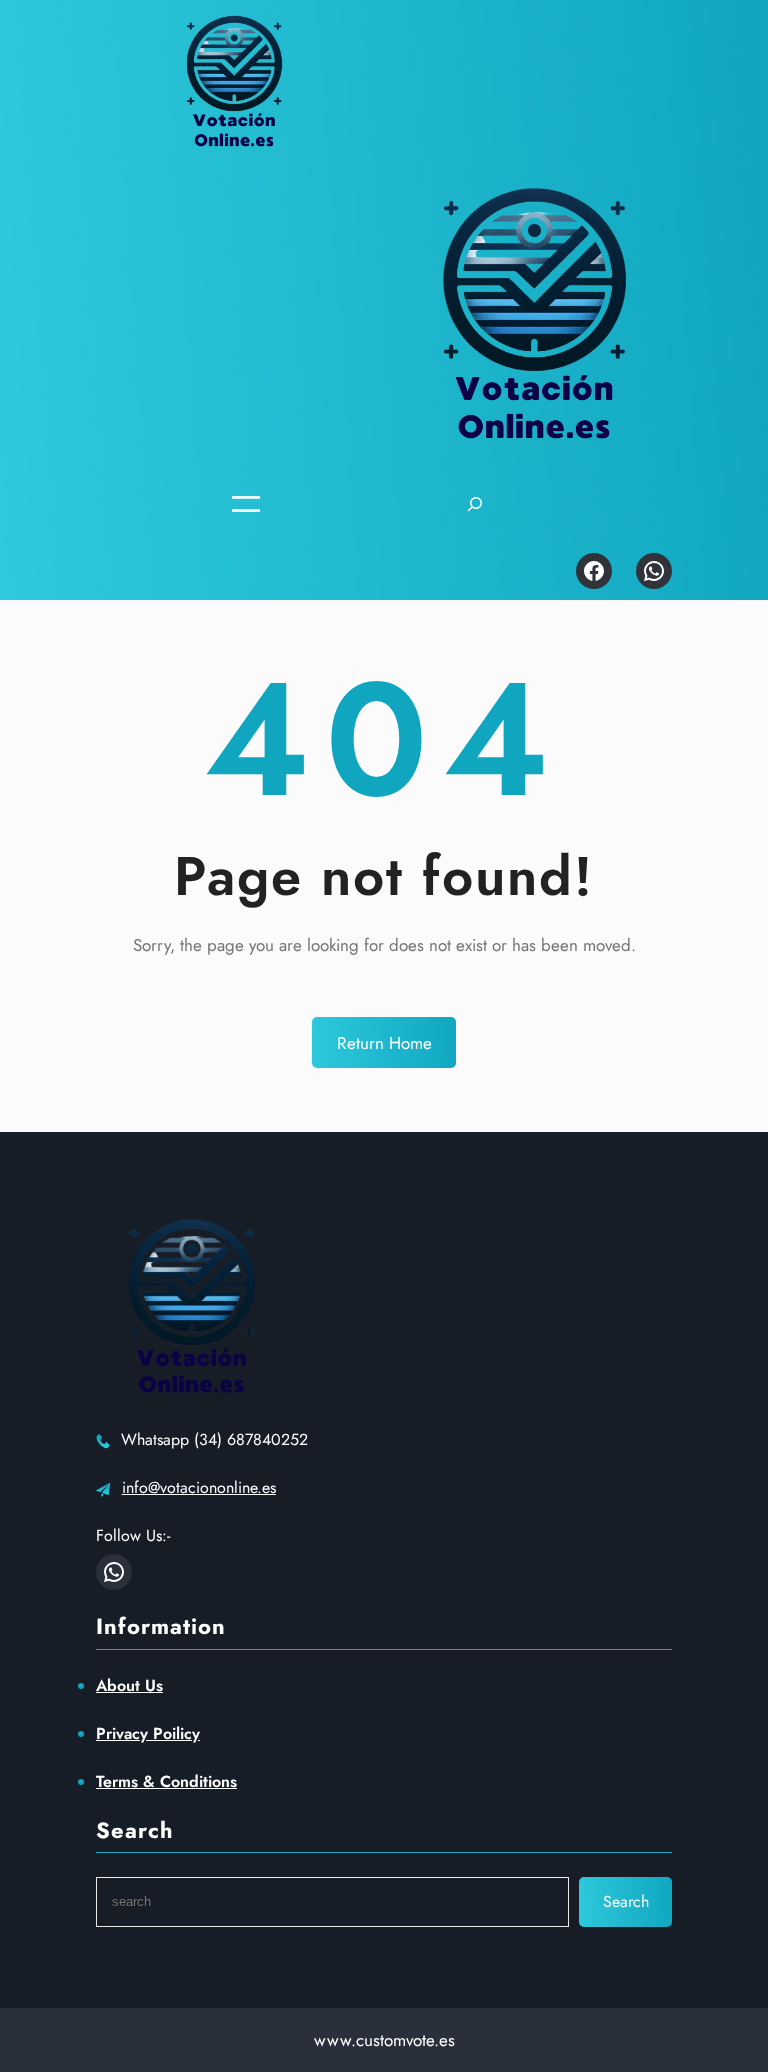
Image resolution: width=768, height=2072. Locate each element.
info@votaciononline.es (199, 1487)
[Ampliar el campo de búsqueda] (474, 504)
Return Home (384, 1043)
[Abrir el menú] (246, 504)
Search (626, 1901)
